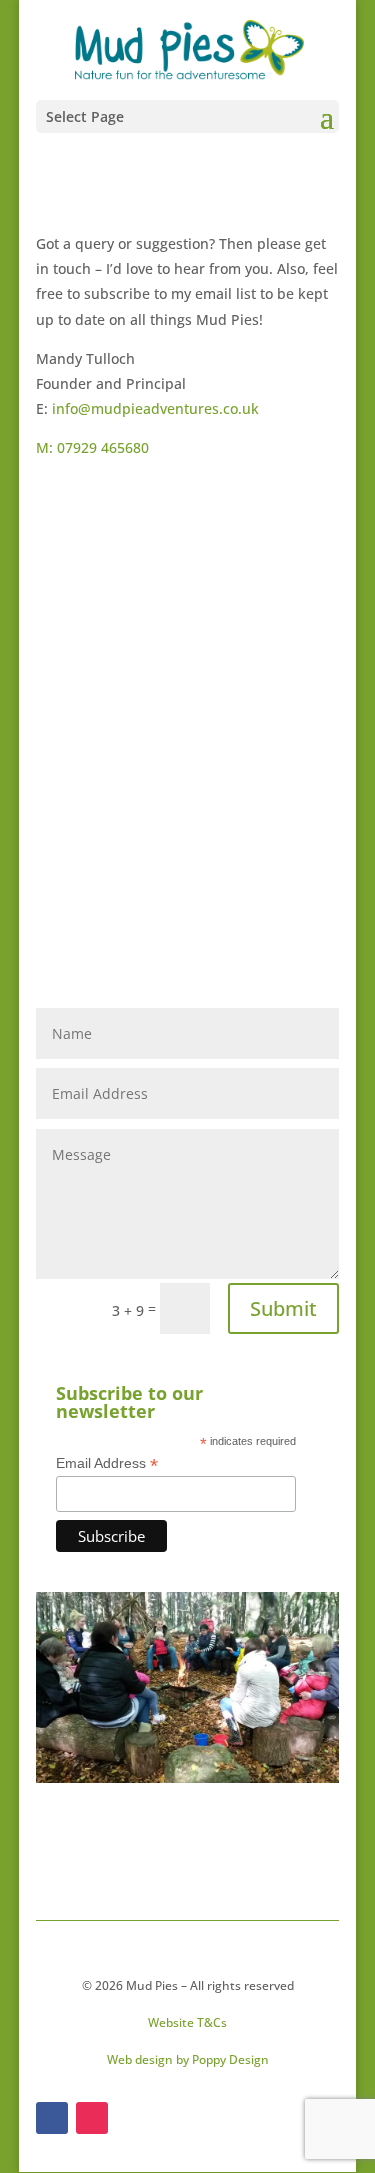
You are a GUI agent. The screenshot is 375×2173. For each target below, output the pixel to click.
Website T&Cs (187, 2022)
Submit (283, 1308)
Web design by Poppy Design (188, 2059)
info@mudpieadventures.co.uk (155, 408)
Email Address (107, 1463)
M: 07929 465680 (92, 447)
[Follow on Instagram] (92, 2118)
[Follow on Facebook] (52, 2118)
